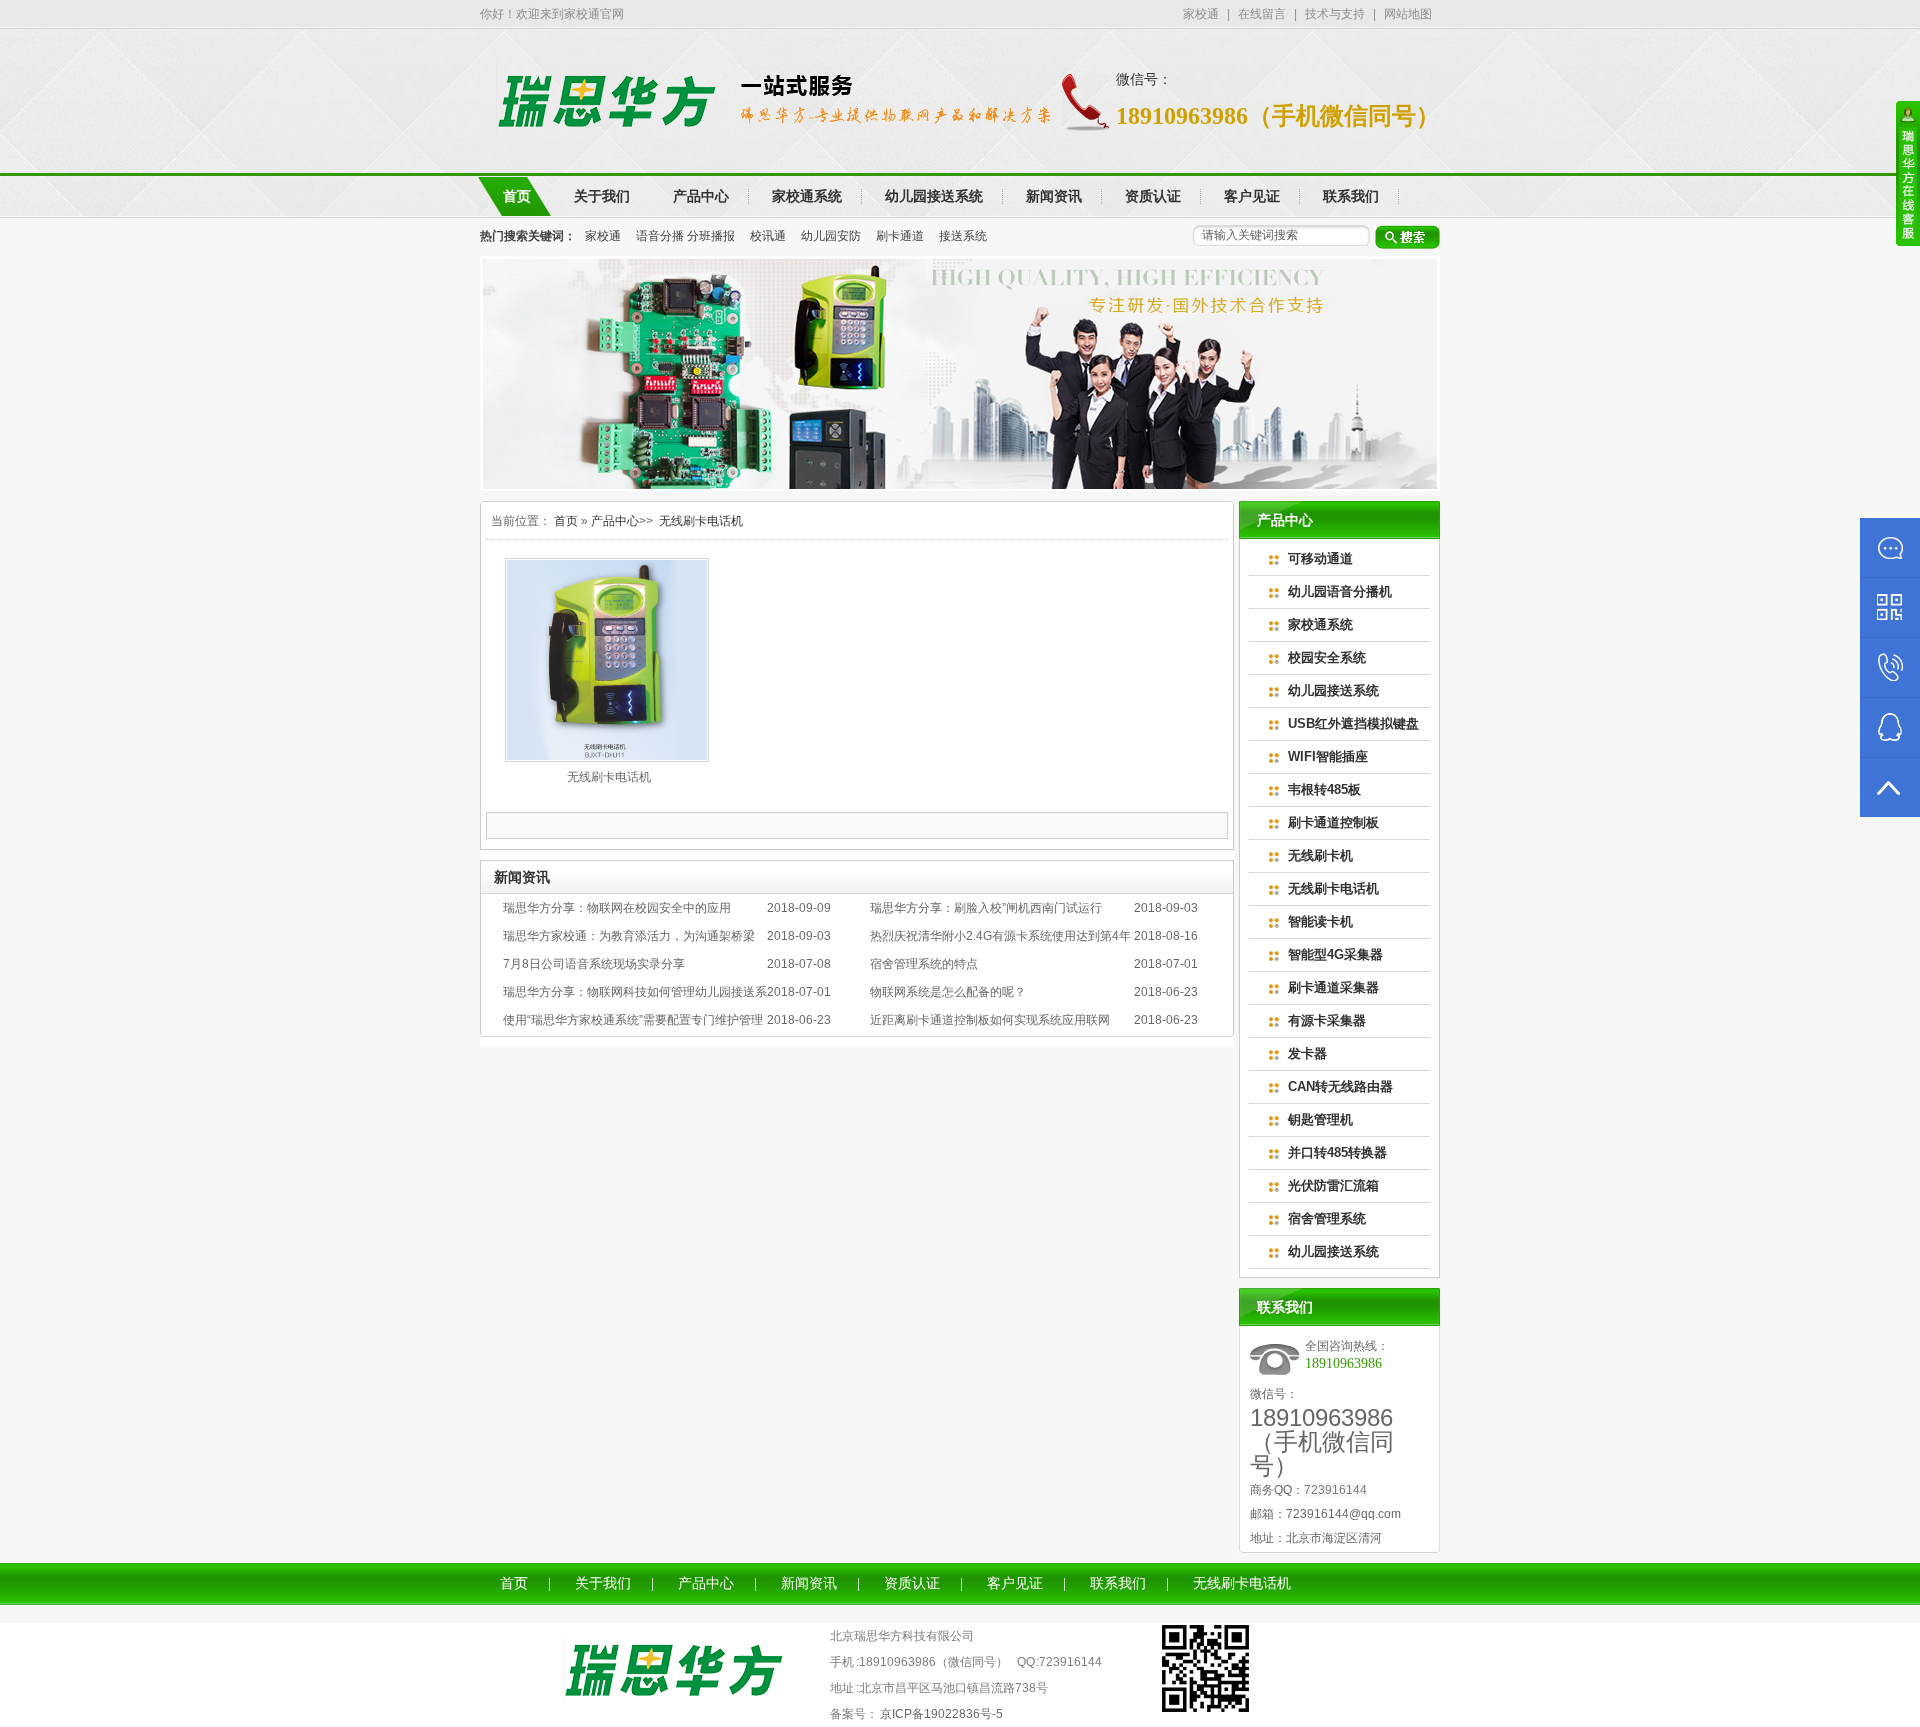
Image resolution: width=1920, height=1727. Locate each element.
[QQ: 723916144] (1890, 728)
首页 (566, 521)
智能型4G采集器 (1335, 954)
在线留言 (1262, 14)
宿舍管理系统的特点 (924, 964)
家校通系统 (1320, 624)
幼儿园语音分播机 (1340, 591)
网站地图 (1408, 14)
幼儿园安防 (831, 236)
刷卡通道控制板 (1333, 822)
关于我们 (603, 1583)
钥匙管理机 (1320, 1119)
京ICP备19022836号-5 (941, 1714)
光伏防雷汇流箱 (1333, 1185)
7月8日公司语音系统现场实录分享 (594, 964)
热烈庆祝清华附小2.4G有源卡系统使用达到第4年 (1000, 936)
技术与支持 (1335, 14)
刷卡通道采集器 (1333, 987)
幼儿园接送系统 (1333, 690)
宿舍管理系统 (1327, 1218)
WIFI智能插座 (1328, 756)
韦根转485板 (1324, 789)
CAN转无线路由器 (1340, 1086)
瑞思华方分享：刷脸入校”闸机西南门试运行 (986, 908)
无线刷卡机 (1320, 855)
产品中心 (615, 521)
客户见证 (1015, 1583)
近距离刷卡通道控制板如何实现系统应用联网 (990, 1020)
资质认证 (912, 1583)
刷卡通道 (900, 236)
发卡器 (1307, 1053)
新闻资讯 (809, 1583)
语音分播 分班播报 (685, 236)
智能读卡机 (1320, 921)
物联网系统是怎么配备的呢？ (948, 992)
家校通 (1201, 14)
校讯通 (768, 236)
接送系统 (963, 236)
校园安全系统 (1327, 657)
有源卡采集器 (1327, 1020)
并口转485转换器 (1337, 1152)
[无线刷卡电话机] (607, 758)
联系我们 (1118, 1583)
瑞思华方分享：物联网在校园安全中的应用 (617, 908)
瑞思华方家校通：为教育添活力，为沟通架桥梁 (629, 936)
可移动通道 (1320, 558)
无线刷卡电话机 (701, 521)
